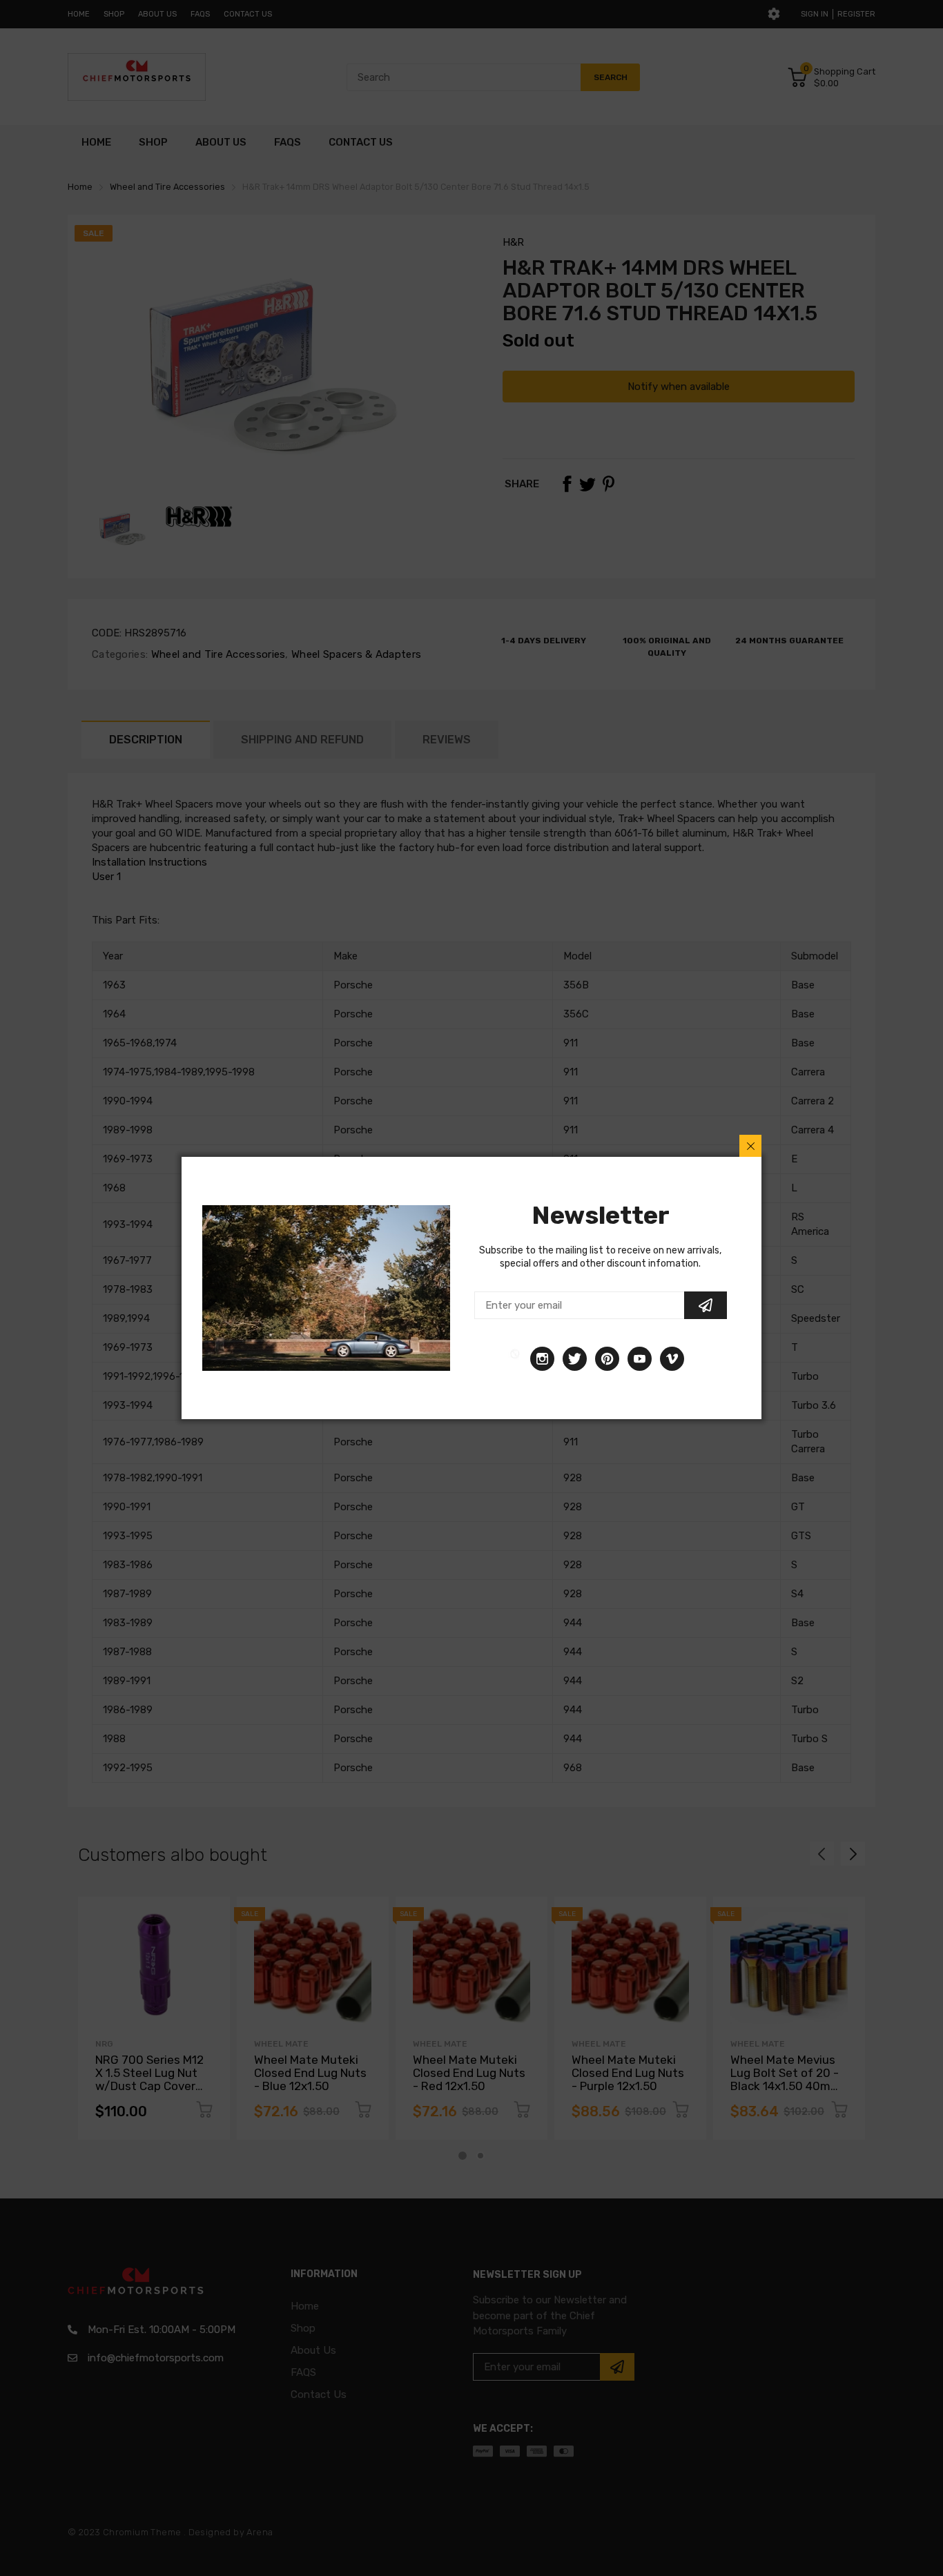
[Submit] (706, 1305)
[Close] (750, 1146)
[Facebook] (515, 1359)
